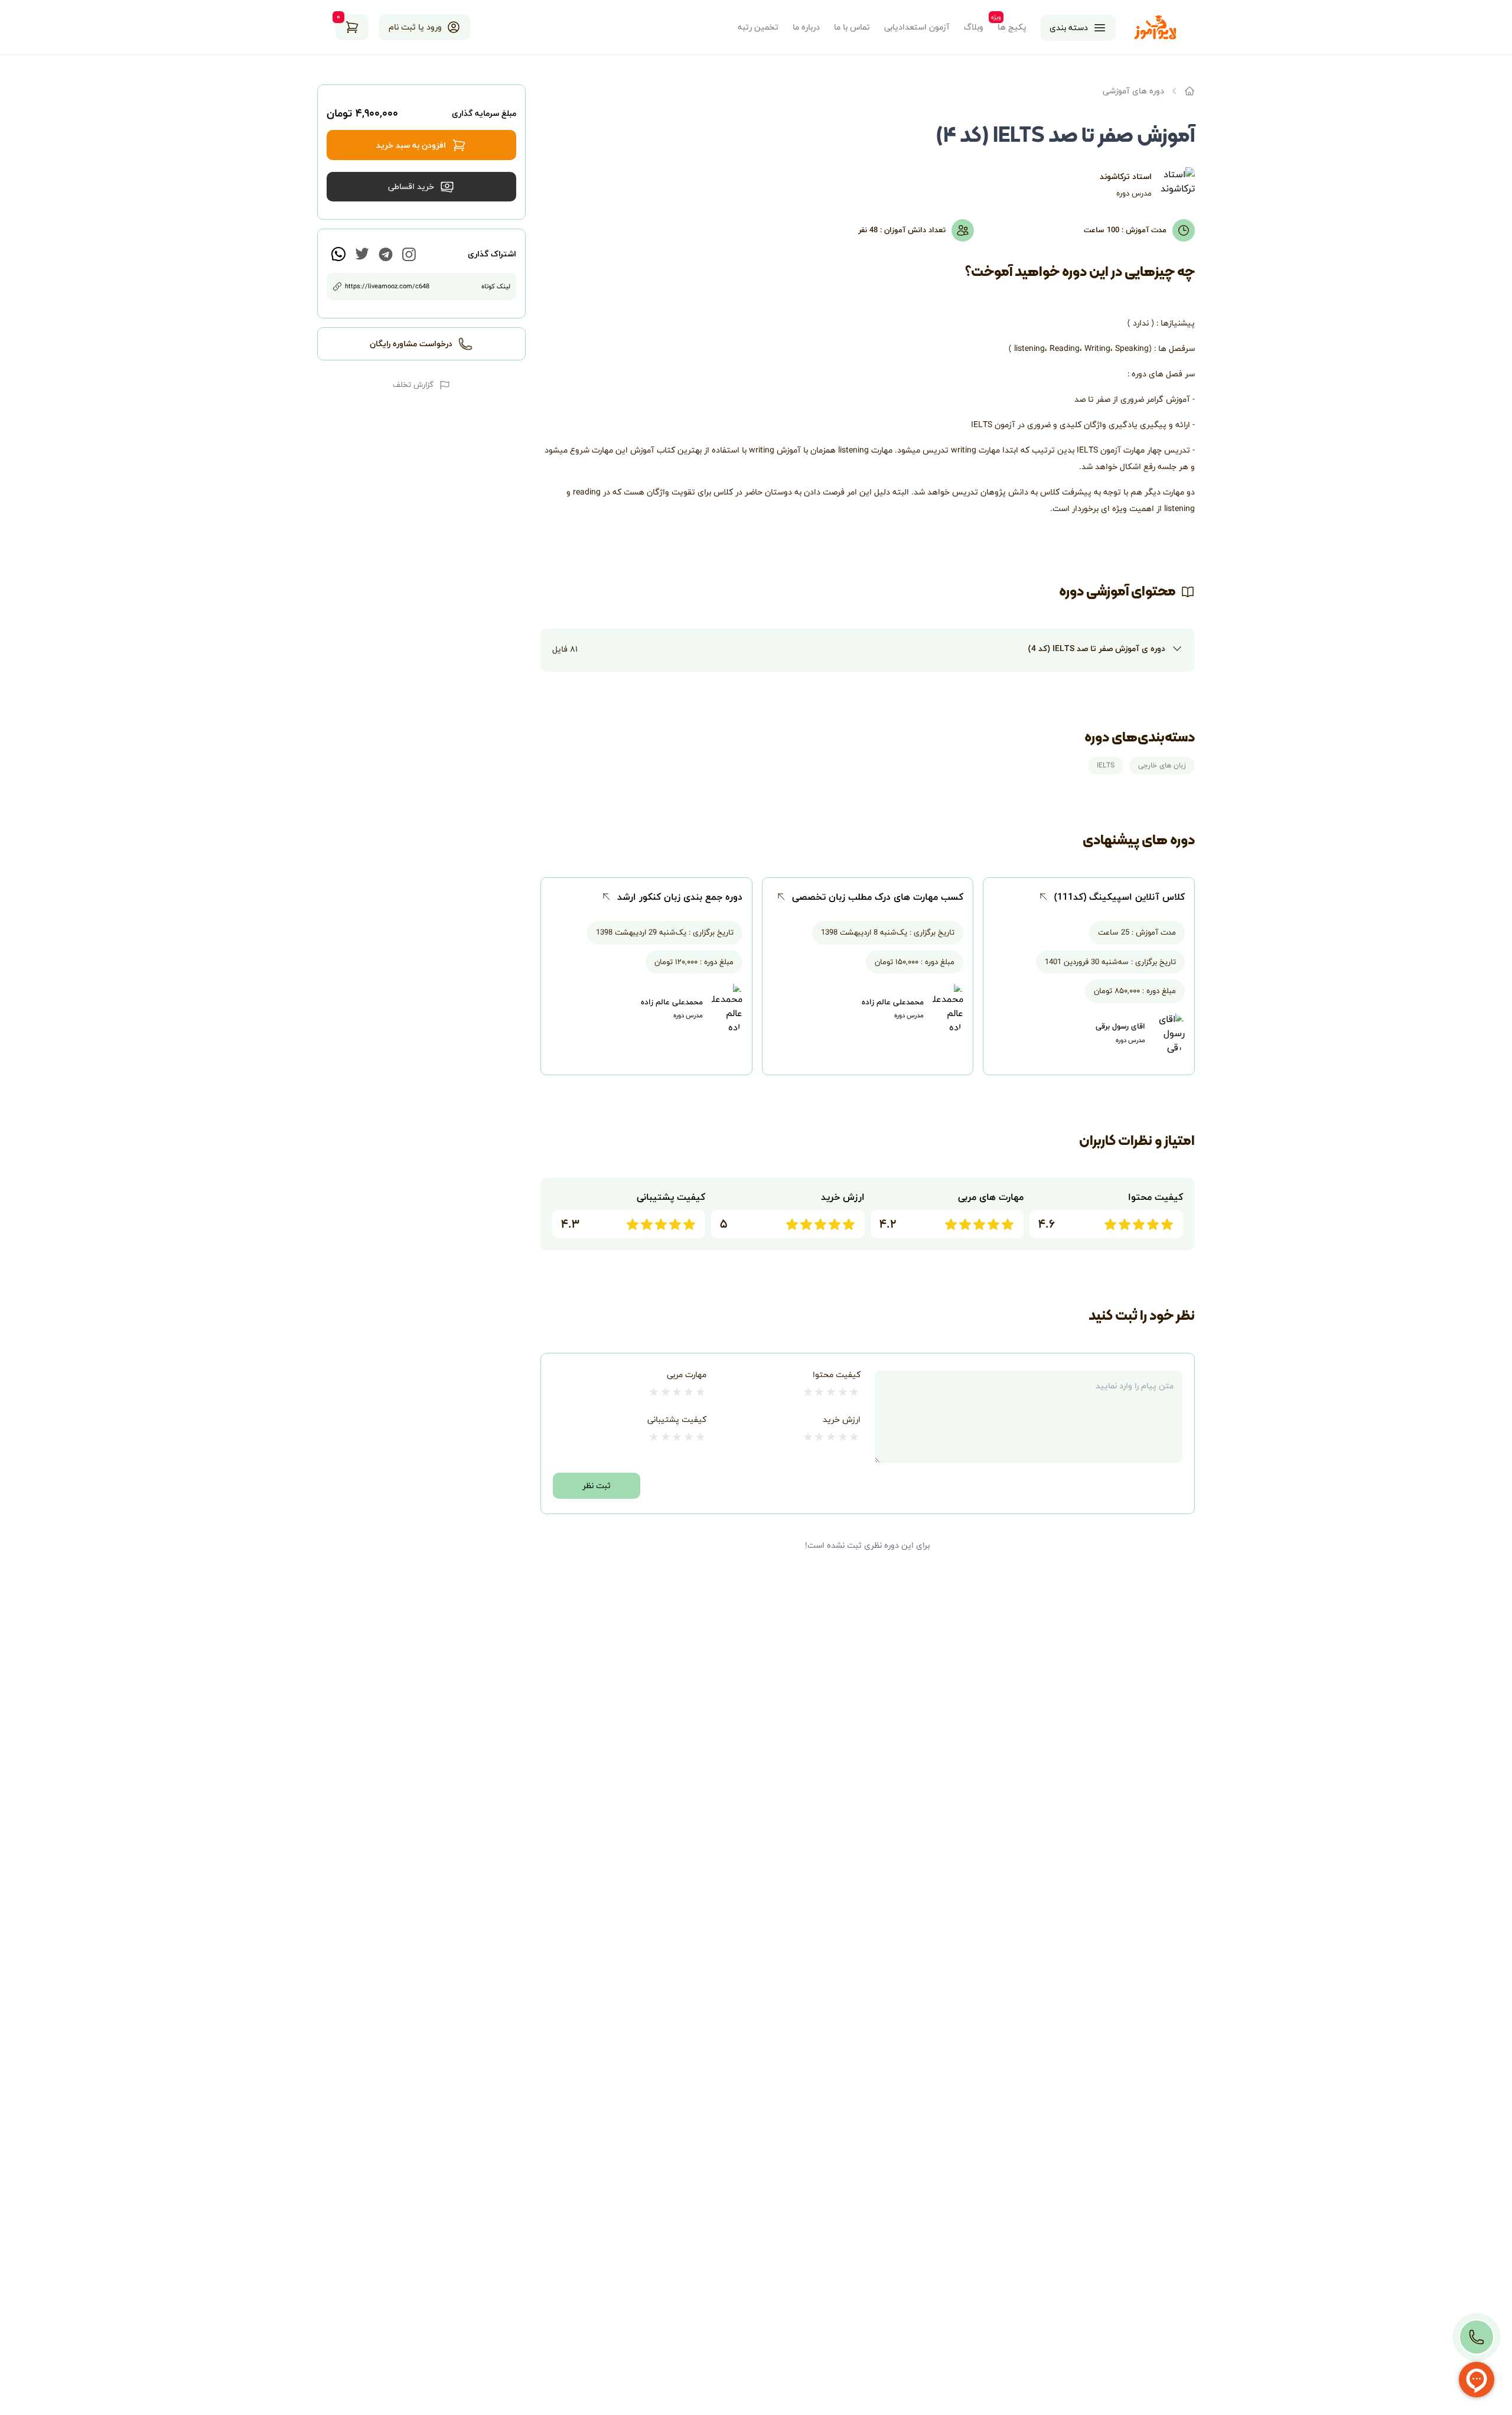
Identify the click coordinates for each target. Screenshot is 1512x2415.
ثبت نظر (597, 1485)
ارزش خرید (842, 1419)
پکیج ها (1012, 27)
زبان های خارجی (1162, 765)
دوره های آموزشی (1133, 91)
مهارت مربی (687, 1374)
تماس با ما (852, 27)
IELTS (1106, 765)
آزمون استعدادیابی (917, 27)
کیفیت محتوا (837, 1374)
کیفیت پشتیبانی (677, 1419)
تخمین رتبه (758, 27)
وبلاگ (974, 27)
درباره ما (806, 27)
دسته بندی (1069, 27)
